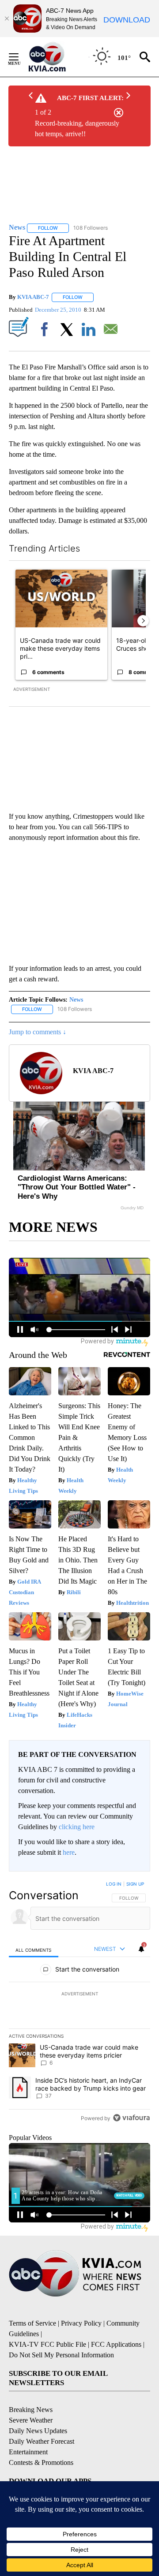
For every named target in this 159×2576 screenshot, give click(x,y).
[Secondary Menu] (20, 57)
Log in (114, 1884)
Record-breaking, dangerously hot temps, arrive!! (77, 129)
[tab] (34, 1949)
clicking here (77, 1827)
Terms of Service (32, 2323)
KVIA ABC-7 (33, 297)
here (69, 1852)
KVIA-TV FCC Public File (47, 2344)
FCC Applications (116, 2344)
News (76, 1000)
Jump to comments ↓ (38, 1032)
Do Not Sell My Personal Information (61, 2355)
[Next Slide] (143, 621)
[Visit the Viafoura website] (131, 2118)
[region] (79, 2003)
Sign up (135, 1884)
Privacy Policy (81, 2323)
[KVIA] (57, 57)
